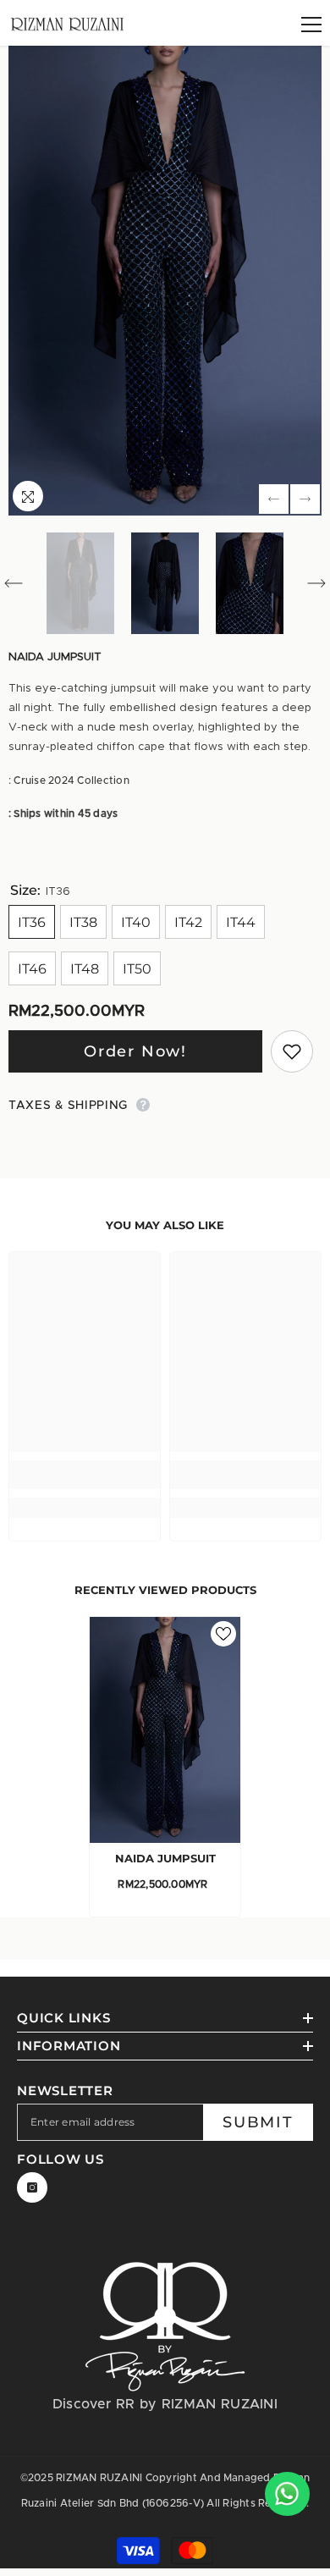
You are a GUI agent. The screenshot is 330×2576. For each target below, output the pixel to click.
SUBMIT (258, 2122)
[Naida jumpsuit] (165, 1730)
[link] (85, 1475)
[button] (274, 499)
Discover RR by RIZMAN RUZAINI (165, 2404)
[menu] (311, 25)
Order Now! (135, 1051)
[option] (165, 281)
